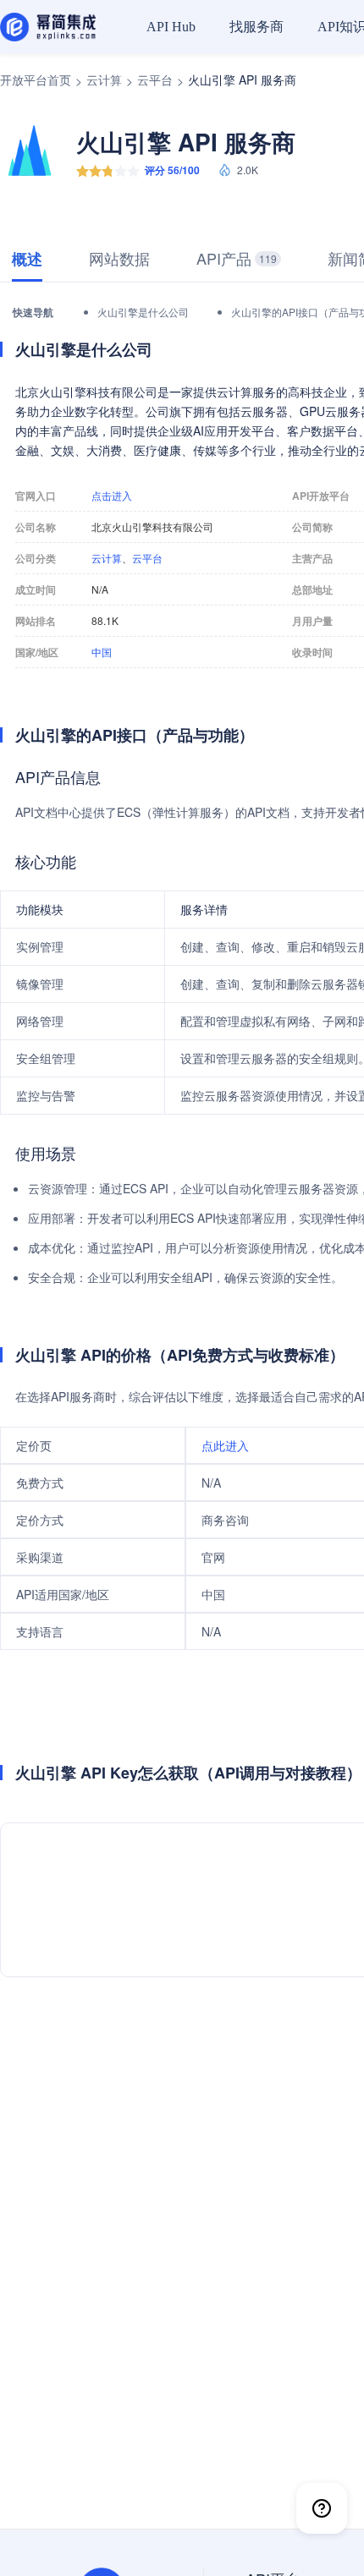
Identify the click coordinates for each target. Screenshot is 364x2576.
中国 (102, 652)
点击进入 (112, 496)
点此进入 (225, 1445)
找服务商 (256, 27)
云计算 (104, 79)
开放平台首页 (36, 79)
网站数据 (119, 258)
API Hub (171, 27)
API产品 (237, 258)
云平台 (155, 79)
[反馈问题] (322, 2508)
